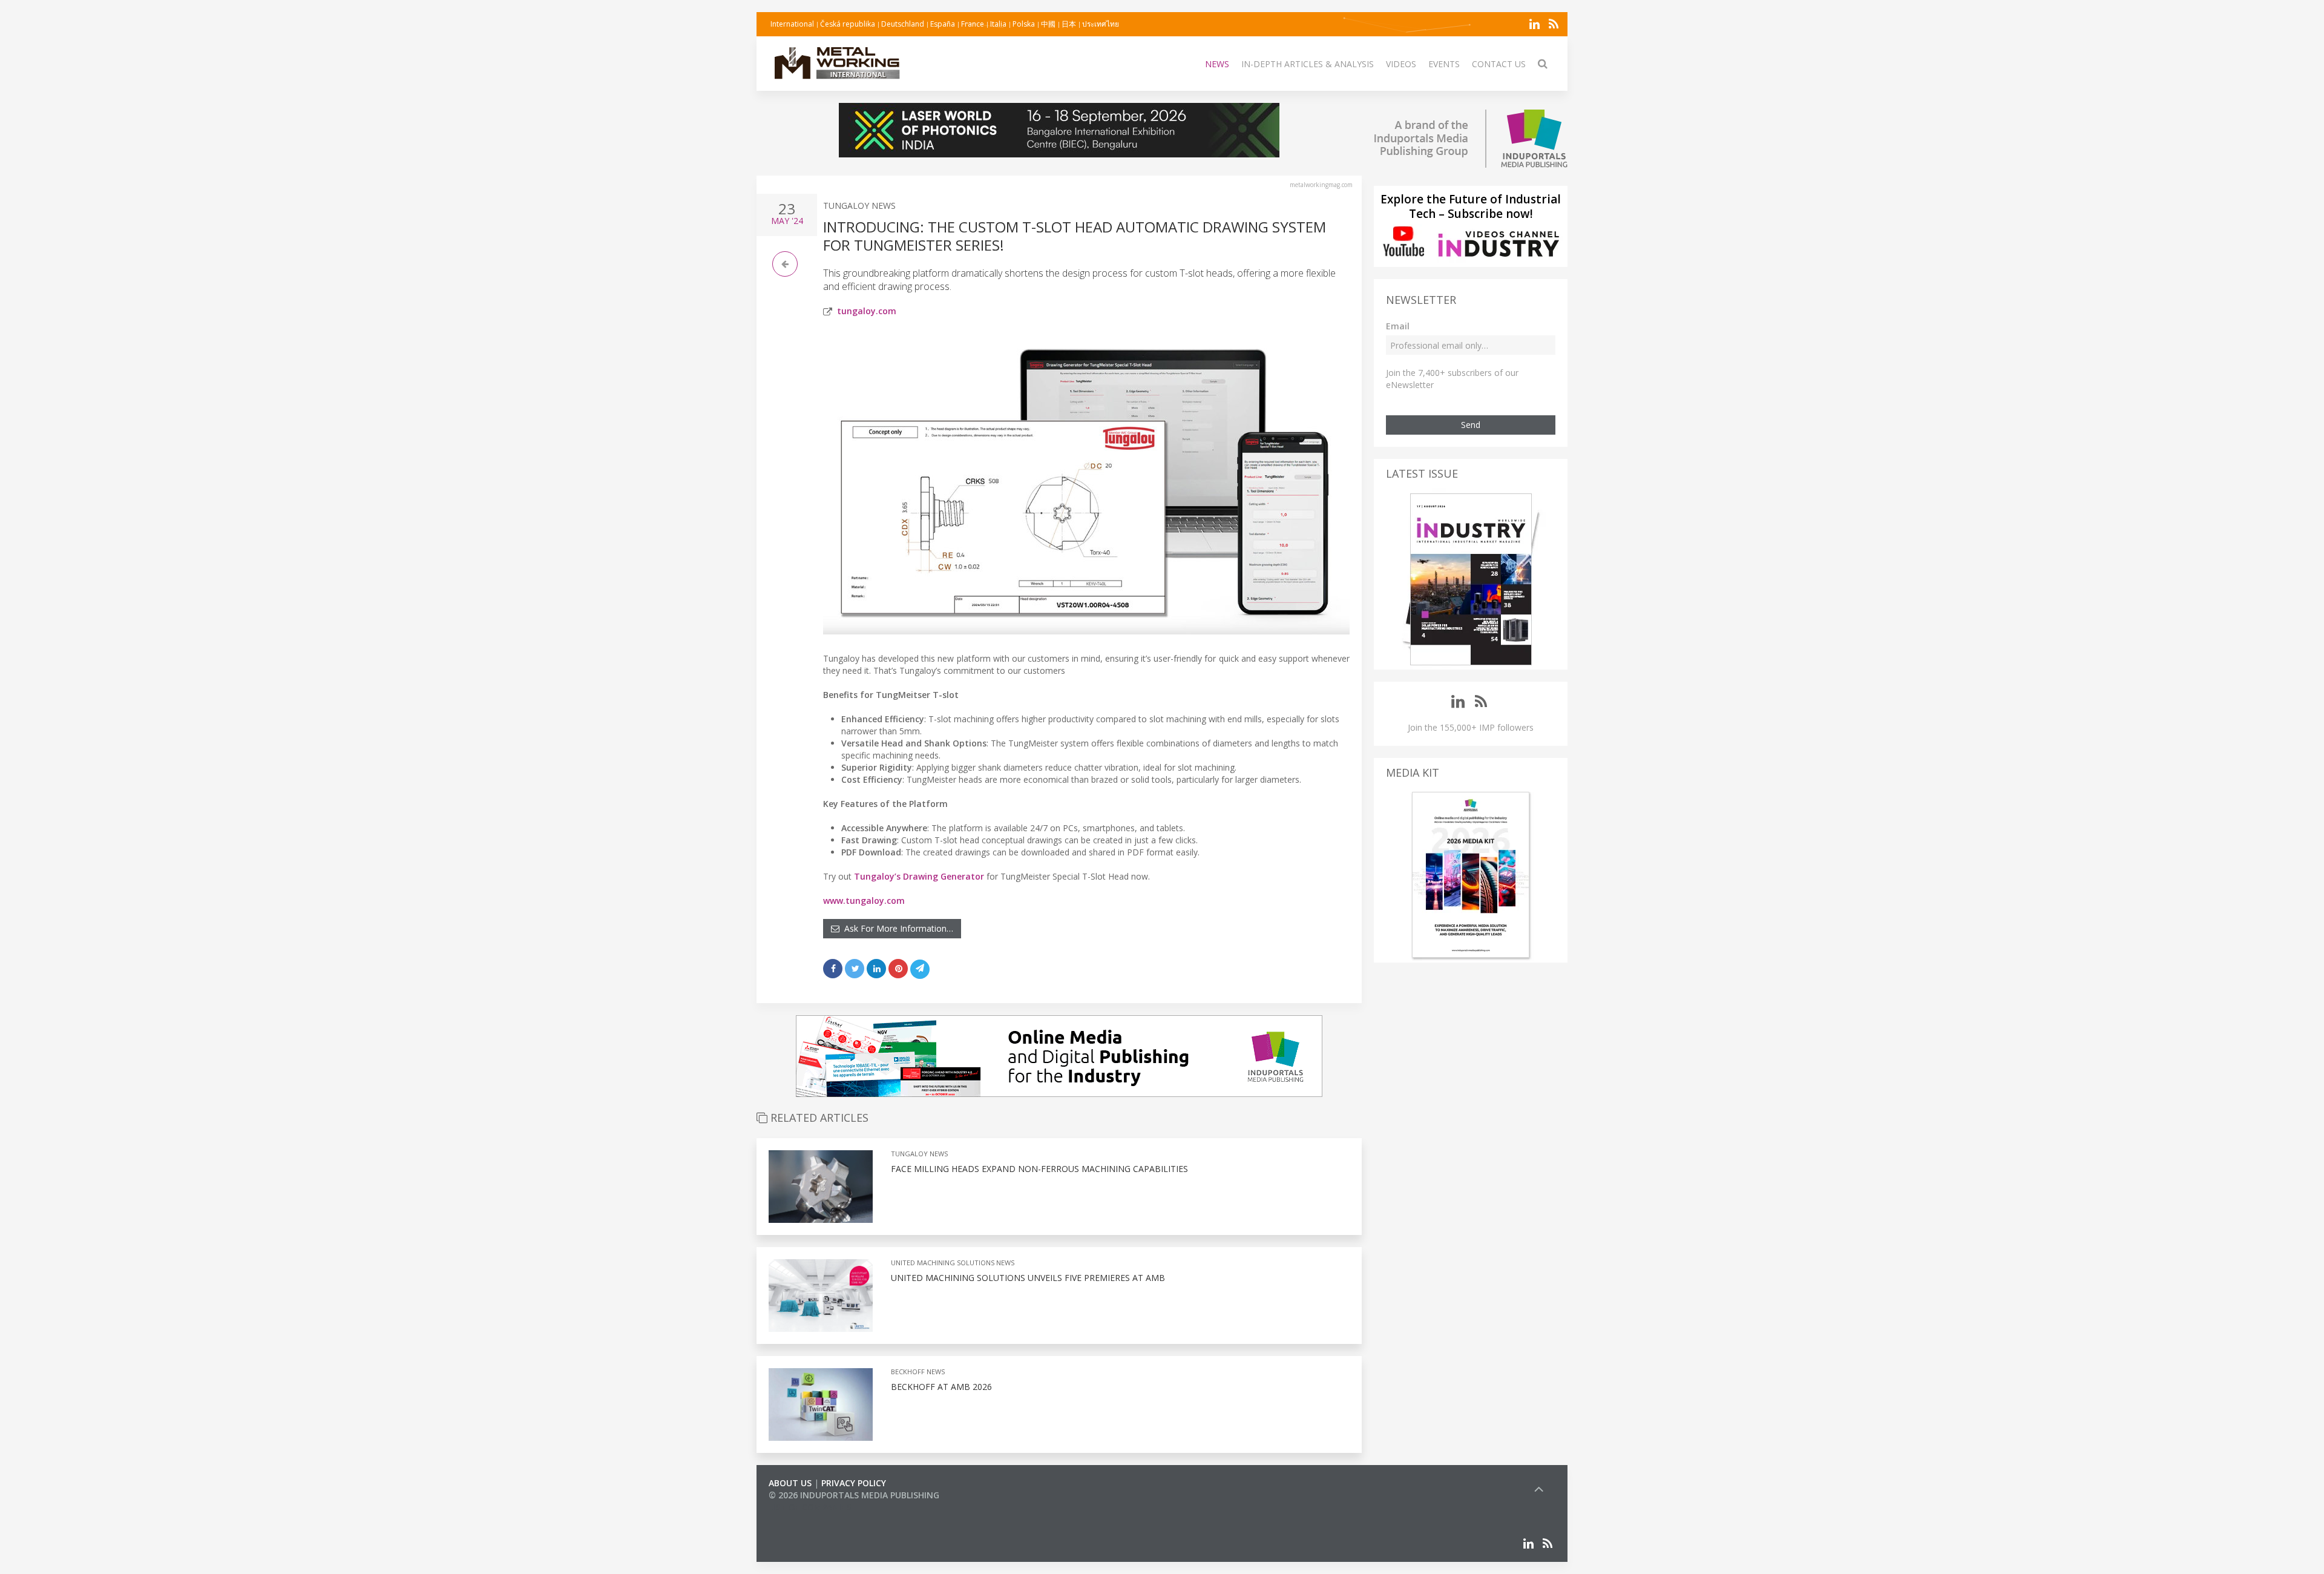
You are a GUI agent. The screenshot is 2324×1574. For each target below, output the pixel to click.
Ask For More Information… (896, 928)
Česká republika (848, 24)
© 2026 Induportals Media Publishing (854, 1495)
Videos (1401, 64)
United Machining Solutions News (953, 1263)
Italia (998, 24)
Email (1398, 326)
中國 (1048, 24)
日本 (1069, 24)
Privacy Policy (854, 1483)
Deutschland (903, 24)
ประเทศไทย (1101, 24)
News (1217, 64)
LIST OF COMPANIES (810, 1507)
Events (1444, 64)
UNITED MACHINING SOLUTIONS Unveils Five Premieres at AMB (1028, 1278)
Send (1471, 425)
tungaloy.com (867, 311)
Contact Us (1499, 64)
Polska (1024, 24)
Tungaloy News (859, 206)
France (973, 24)
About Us (790, 1483)
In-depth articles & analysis (1308, 64)
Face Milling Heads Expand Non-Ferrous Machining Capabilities (1039, 1169)
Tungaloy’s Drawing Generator (919, 876)
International (792, 24)
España (943, 24)
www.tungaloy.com (864, 901)
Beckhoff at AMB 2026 (941, 1387)
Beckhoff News (918, 1371)
